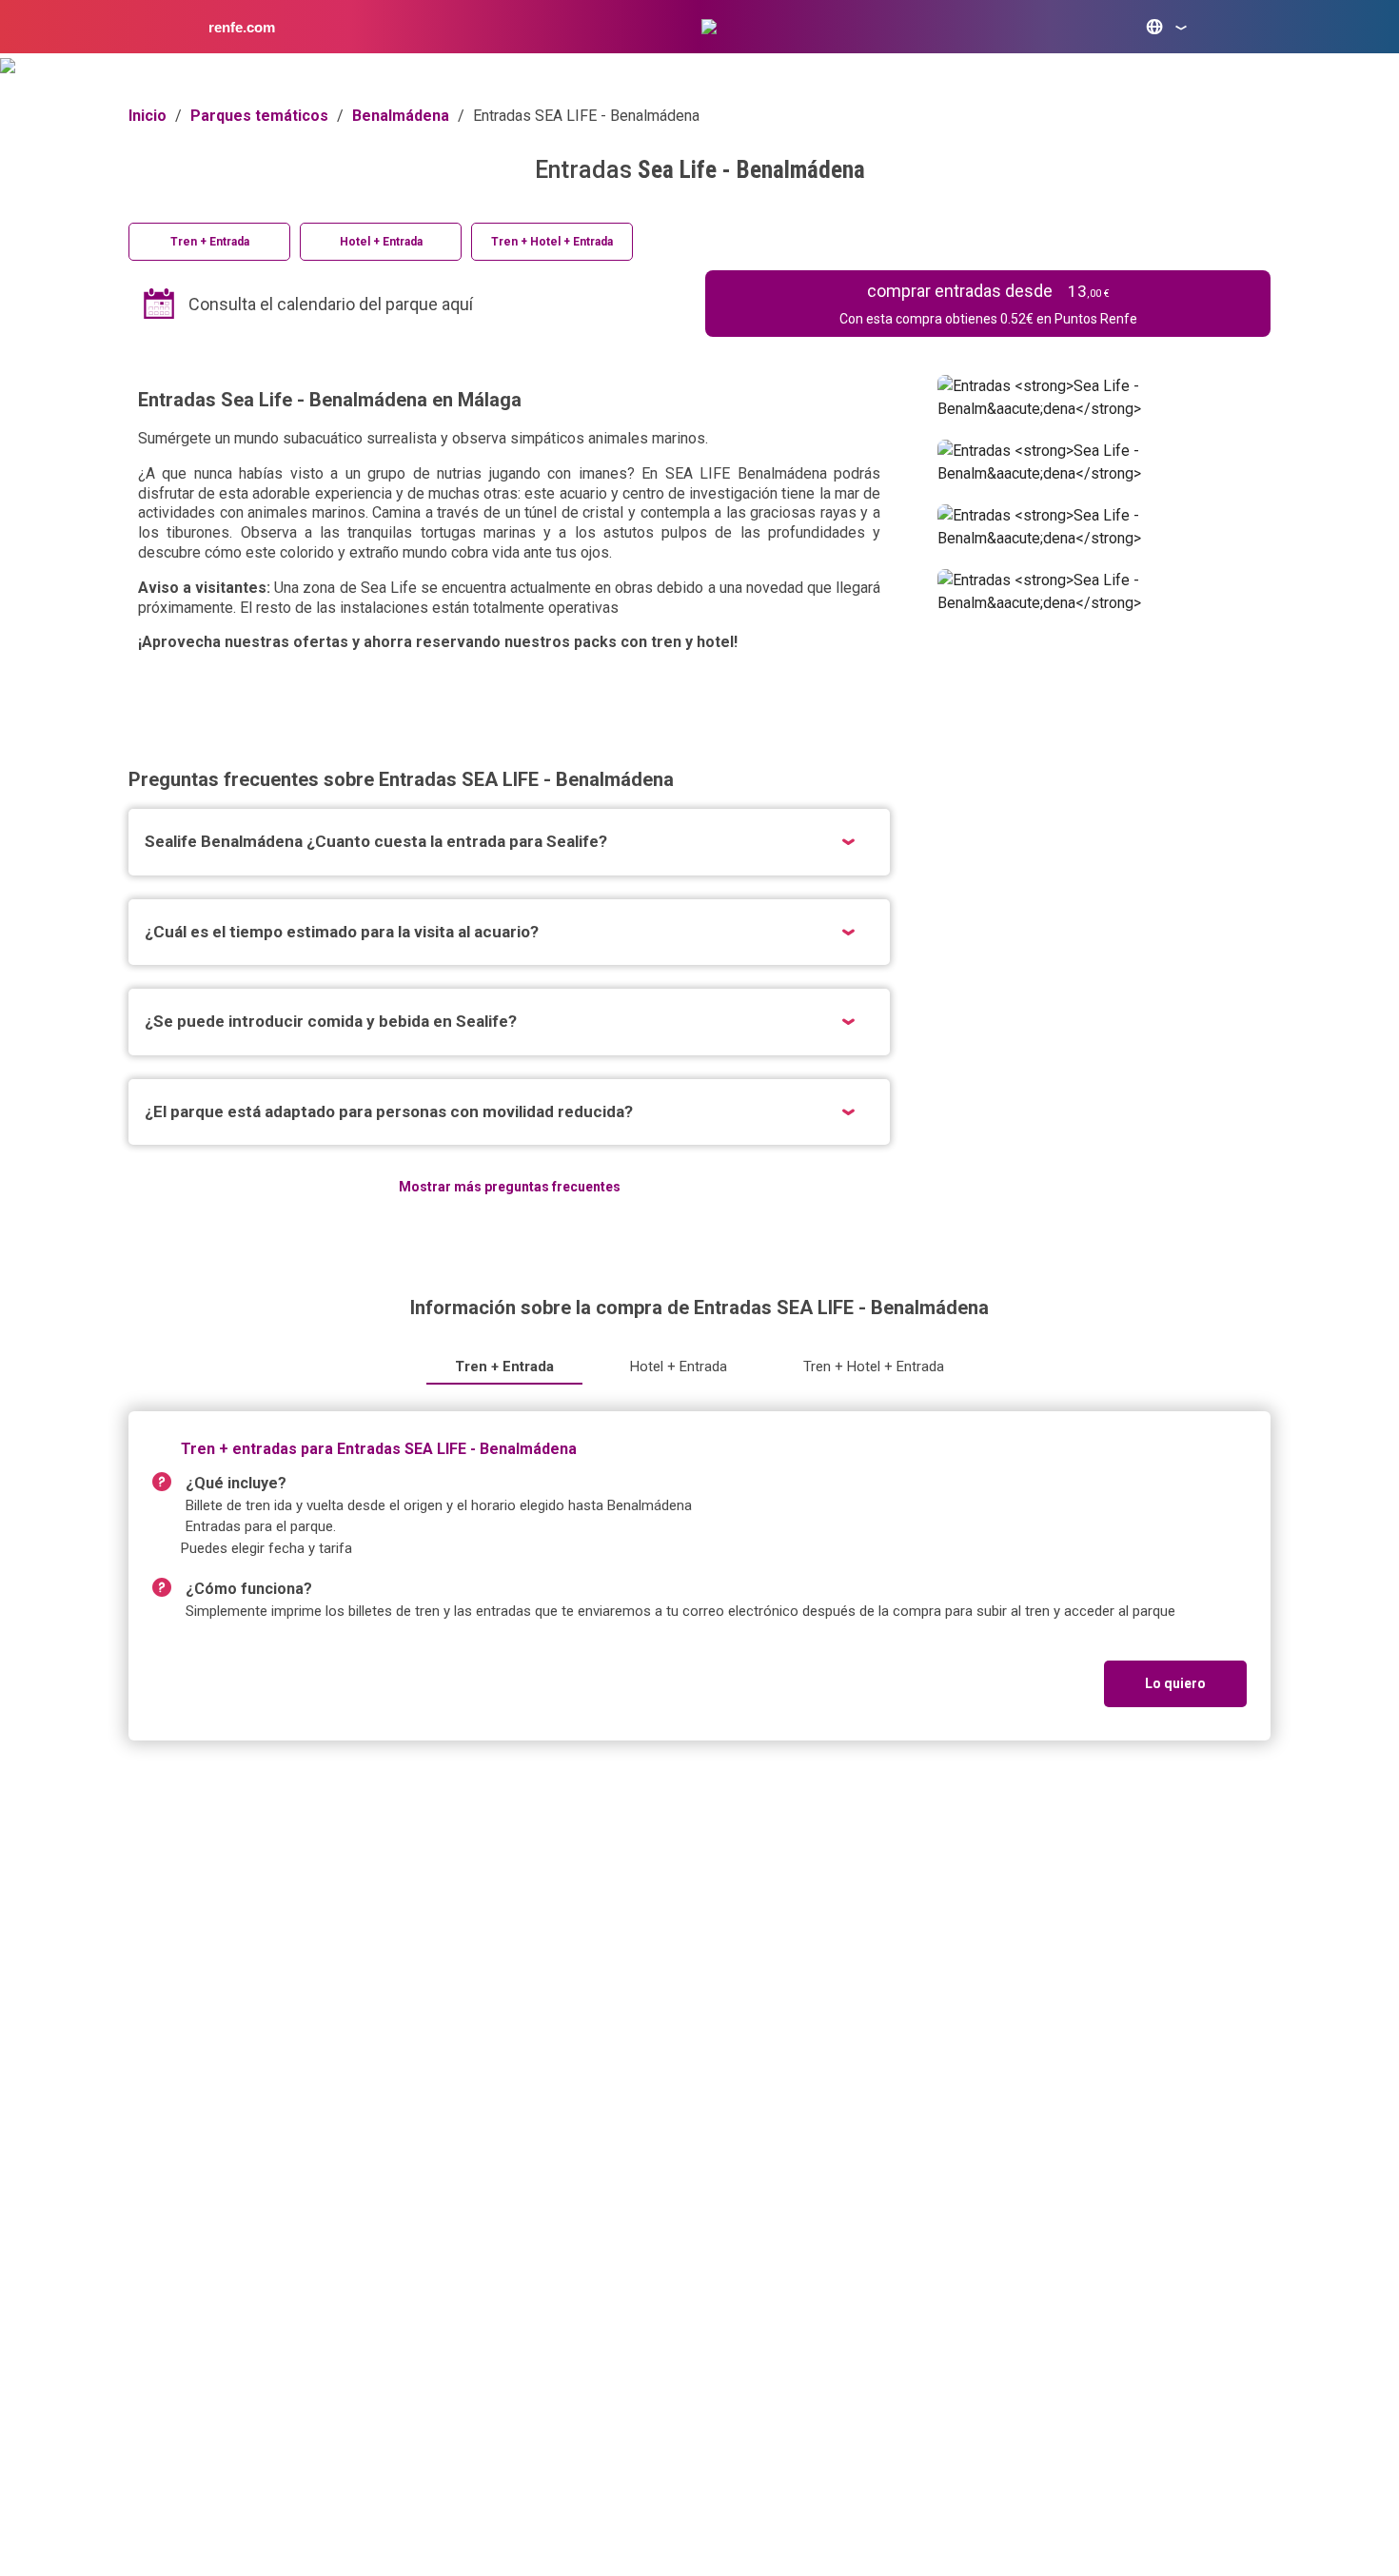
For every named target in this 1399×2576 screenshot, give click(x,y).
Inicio (148, 116)
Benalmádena (401, 116)
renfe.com (242, 27)
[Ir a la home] (709, 27)
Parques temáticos (259, 116)
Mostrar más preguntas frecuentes (510, 1187)
